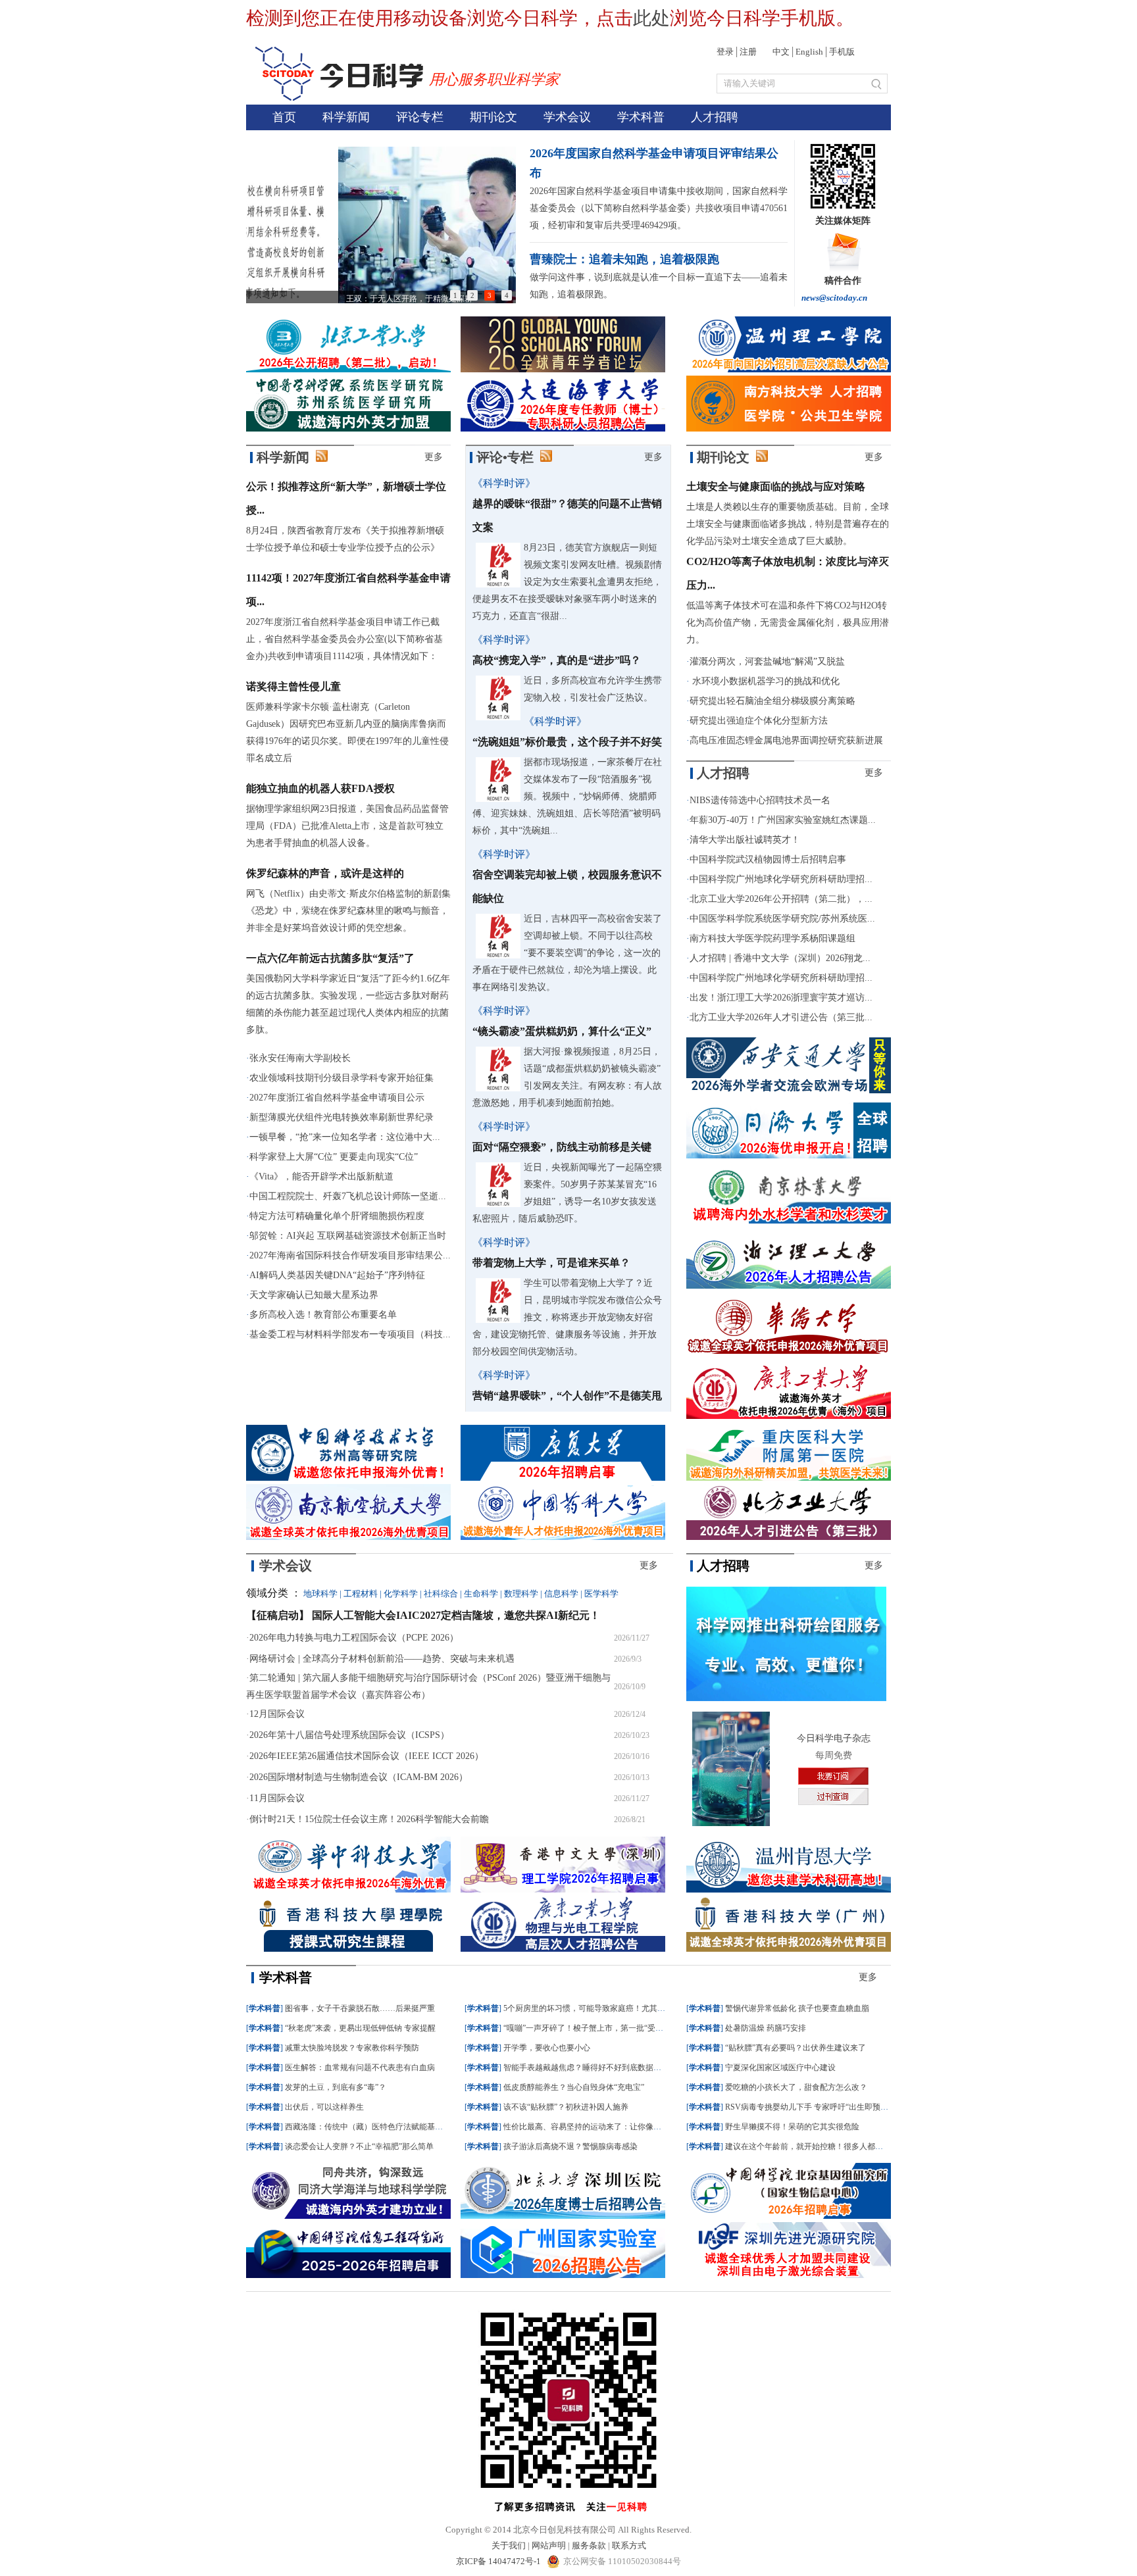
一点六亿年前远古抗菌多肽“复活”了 (330, 958)
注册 (748, 52)
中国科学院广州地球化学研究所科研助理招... (781, 879)
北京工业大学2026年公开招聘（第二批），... (781, 899)
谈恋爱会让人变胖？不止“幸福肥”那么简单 (359, 2146)
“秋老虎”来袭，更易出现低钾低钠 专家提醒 (360, 2028)
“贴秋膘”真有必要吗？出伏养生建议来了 (796, 2048)
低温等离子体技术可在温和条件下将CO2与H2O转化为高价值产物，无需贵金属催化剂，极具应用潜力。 (788, 623)
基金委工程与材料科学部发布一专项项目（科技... (350, 1334)
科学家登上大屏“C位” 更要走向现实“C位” (334, 1157)
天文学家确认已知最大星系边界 (314, 1295)
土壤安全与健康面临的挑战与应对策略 (776, 486)
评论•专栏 (505, 457)
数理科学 (521, 1594)
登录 (725, 52)
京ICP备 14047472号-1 (499, 2561)
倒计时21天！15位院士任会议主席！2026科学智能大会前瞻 (369, 1819)
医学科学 (601, 1594)
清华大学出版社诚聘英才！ (745, 840)
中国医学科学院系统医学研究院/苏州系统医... (782, 919)
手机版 (842, 52)
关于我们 (509, 2545)
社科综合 (441, 1594)
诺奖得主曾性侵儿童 (293, 686)
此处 (651, 18)
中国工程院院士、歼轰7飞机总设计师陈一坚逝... (348, 1196)
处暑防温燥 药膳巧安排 (766, 2028)
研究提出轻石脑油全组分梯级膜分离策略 (772, 701)
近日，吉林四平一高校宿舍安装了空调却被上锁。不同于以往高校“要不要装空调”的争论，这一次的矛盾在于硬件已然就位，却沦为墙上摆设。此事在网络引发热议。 (567, 953)
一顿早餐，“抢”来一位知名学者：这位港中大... (345, 1137)
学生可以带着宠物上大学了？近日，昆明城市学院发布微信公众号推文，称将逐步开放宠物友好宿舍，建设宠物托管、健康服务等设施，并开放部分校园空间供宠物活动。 (567, 1317)
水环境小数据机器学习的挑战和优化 (765, 681)
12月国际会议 (277, 1714)
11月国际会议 (277, 1798)
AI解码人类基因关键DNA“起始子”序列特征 (337, 1275)
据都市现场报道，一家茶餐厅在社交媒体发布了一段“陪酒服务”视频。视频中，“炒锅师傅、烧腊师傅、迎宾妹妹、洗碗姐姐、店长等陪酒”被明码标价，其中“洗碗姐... (567, 796)
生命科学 (481, 1594)
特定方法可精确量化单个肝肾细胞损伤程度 (337, 1216)
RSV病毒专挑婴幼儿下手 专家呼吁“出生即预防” (808, 2107)
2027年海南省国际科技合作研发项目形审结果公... (350, 1255)
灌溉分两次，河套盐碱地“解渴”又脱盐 (767, 661)
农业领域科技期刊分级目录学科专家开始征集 (341, 1078)
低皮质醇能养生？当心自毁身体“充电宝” (574, 2087)
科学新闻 (346, 117)
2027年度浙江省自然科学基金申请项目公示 (337, 1098)
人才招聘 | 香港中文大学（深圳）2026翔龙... (780, 958)
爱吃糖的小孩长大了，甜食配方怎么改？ (796, 2087)
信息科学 (561, 1594)
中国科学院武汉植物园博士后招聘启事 (768, 859)
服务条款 (589, 2545)
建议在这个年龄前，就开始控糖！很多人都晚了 (808, 2146)
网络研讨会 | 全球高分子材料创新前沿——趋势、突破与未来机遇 (382, 1659)
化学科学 (401, 1594)
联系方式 (629, 2545)
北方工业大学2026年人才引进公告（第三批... (781, 1017)
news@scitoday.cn (834, 298)
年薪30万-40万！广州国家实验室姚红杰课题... (783, 820)
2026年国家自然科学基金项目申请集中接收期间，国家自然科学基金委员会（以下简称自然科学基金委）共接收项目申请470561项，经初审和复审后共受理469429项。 (659, 208)
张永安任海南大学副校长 (300, 1058)
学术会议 (567, 117)
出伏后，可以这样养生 (324, 2107)
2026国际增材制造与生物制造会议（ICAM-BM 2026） (359, 1777)
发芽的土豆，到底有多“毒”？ (336, 2087)
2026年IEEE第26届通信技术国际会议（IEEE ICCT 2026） (366, 1756)
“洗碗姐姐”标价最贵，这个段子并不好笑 (567, 742)
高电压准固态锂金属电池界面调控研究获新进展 (786, 740)
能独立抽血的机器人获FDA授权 (320, 788)
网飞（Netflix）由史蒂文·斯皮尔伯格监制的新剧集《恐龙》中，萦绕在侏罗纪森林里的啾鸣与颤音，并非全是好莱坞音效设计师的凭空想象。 (348, 911)
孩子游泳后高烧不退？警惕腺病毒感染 (570, 2146)
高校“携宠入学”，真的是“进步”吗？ (557, 660)
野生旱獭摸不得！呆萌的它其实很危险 (792, 2127)
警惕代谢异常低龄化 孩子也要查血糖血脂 (797, 2008)
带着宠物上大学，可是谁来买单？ (551, 1263)
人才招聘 (715, 117)
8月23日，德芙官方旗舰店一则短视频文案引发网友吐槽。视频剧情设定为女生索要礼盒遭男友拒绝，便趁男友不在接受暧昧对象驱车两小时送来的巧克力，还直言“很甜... (567, 582)
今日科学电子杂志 (834, 1738)
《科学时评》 (504, 483)
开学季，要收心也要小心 (547, 2048)
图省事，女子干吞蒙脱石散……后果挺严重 (360, 2008)
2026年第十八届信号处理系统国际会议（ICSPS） (349, 1735)
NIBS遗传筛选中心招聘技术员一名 (760, 800)
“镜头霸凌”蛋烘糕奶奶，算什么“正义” (562, 1031)
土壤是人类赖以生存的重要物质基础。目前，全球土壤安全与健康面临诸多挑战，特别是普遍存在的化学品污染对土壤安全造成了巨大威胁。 (788, 524)
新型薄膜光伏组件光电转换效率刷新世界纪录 (341, 1117)
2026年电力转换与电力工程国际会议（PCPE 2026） (354, 1638)
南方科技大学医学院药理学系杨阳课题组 (772, 938)
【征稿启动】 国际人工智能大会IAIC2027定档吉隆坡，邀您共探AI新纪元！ (423, 1615)
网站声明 (549, 2545)
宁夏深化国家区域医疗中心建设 (780, 2068)
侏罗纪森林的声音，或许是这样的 (325, 873)
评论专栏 (420, 117)
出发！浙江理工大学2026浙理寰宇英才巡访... (781, 998)
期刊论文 (493, 117)
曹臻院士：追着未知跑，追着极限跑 (624, 259)
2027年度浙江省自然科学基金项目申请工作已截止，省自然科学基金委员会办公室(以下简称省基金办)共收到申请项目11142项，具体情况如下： (344, 639)
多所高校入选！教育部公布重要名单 (323, 1315)
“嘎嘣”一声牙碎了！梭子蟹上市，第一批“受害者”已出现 (601, 2028)
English (809, 52)
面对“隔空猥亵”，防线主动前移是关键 (562, 1147)
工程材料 (361, 1594)
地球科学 (320, 1594)
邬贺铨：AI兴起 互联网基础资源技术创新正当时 (348, 1236)
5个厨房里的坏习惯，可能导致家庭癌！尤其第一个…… (600, 2008)
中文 (781, 52)
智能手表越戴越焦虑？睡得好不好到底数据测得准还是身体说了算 (618, 2068)
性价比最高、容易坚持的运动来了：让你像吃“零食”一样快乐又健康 (621, 2127)
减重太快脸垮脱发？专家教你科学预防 (352, 2048)
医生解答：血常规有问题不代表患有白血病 (360, 2068)
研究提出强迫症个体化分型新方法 (759, 721)
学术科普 (641, 117)
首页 (284, 117)
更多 (434, 457)
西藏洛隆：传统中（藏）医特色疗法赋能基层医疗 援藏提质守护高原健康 (412, 2127)
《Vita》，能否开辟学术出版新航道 (321, 1177)
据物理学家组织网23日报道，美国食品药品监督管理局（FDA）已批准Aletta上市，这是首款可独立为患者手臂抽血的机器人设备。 (347, 826)
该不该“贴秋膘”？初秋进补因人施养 (566, 2107)
